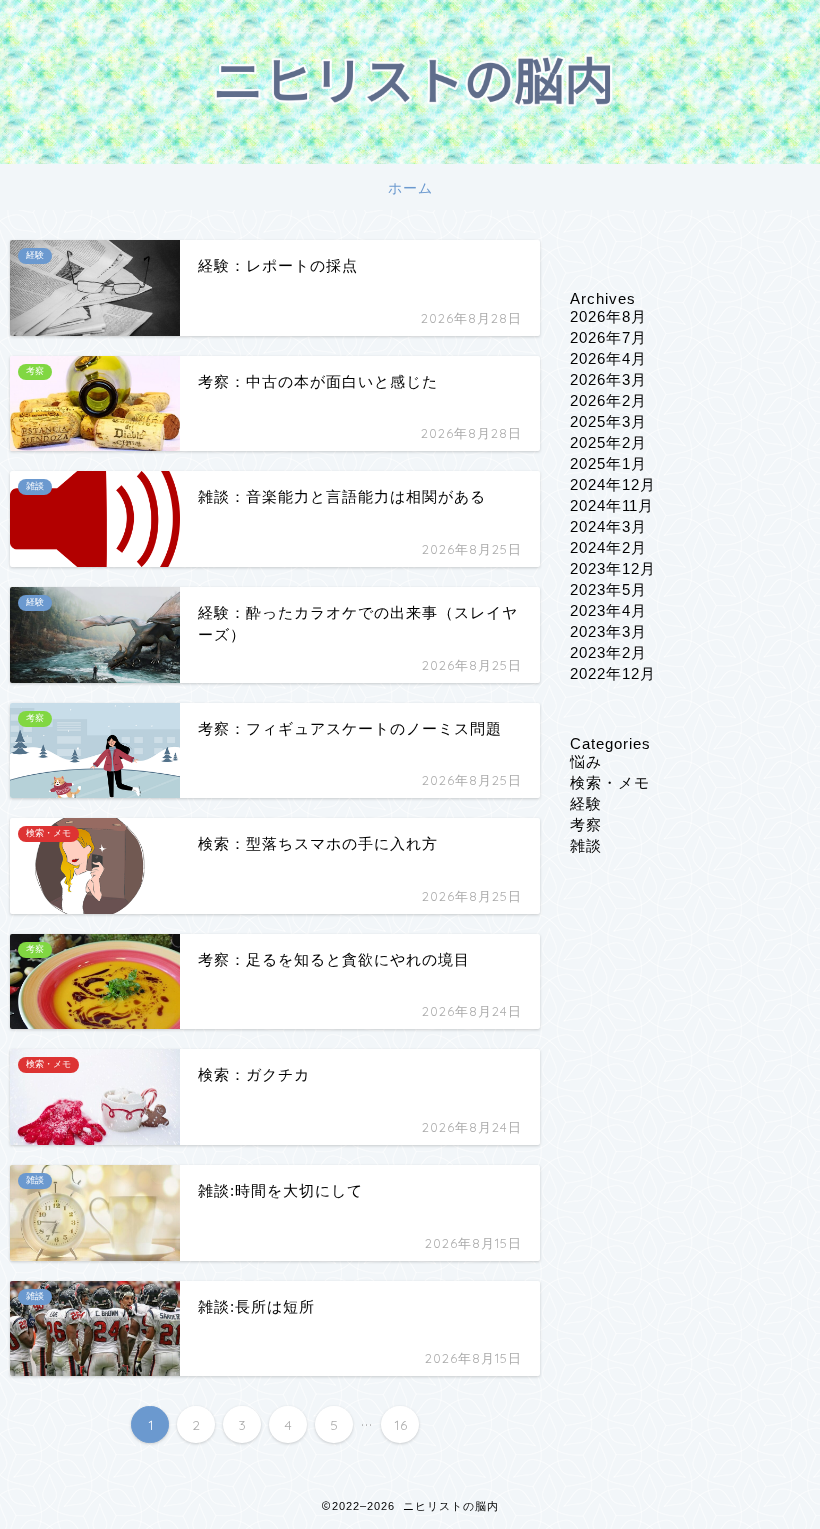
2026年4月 (608, 358)
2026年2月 (608, 400)
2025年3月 (608, 421)
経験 (586, 803)
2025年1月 (608, 463)
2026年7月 (608, 337)
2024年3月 (608, 526)
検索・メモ (610, 782)
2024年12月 (613, 484)
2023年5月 (608, 589)
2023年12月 (613, 568)
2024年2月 (608, 547)
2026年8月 (608, 316)
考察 (586, 824)
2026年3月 (608, 379)
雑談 (586, 845)
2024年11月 (612, 505)
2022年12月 (613, 673)
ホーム (410, 188)
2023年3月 (608, 631)
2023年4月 (608, 610)
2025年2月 (608, 442)
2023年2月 (608, 652)
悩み (586, 761)
